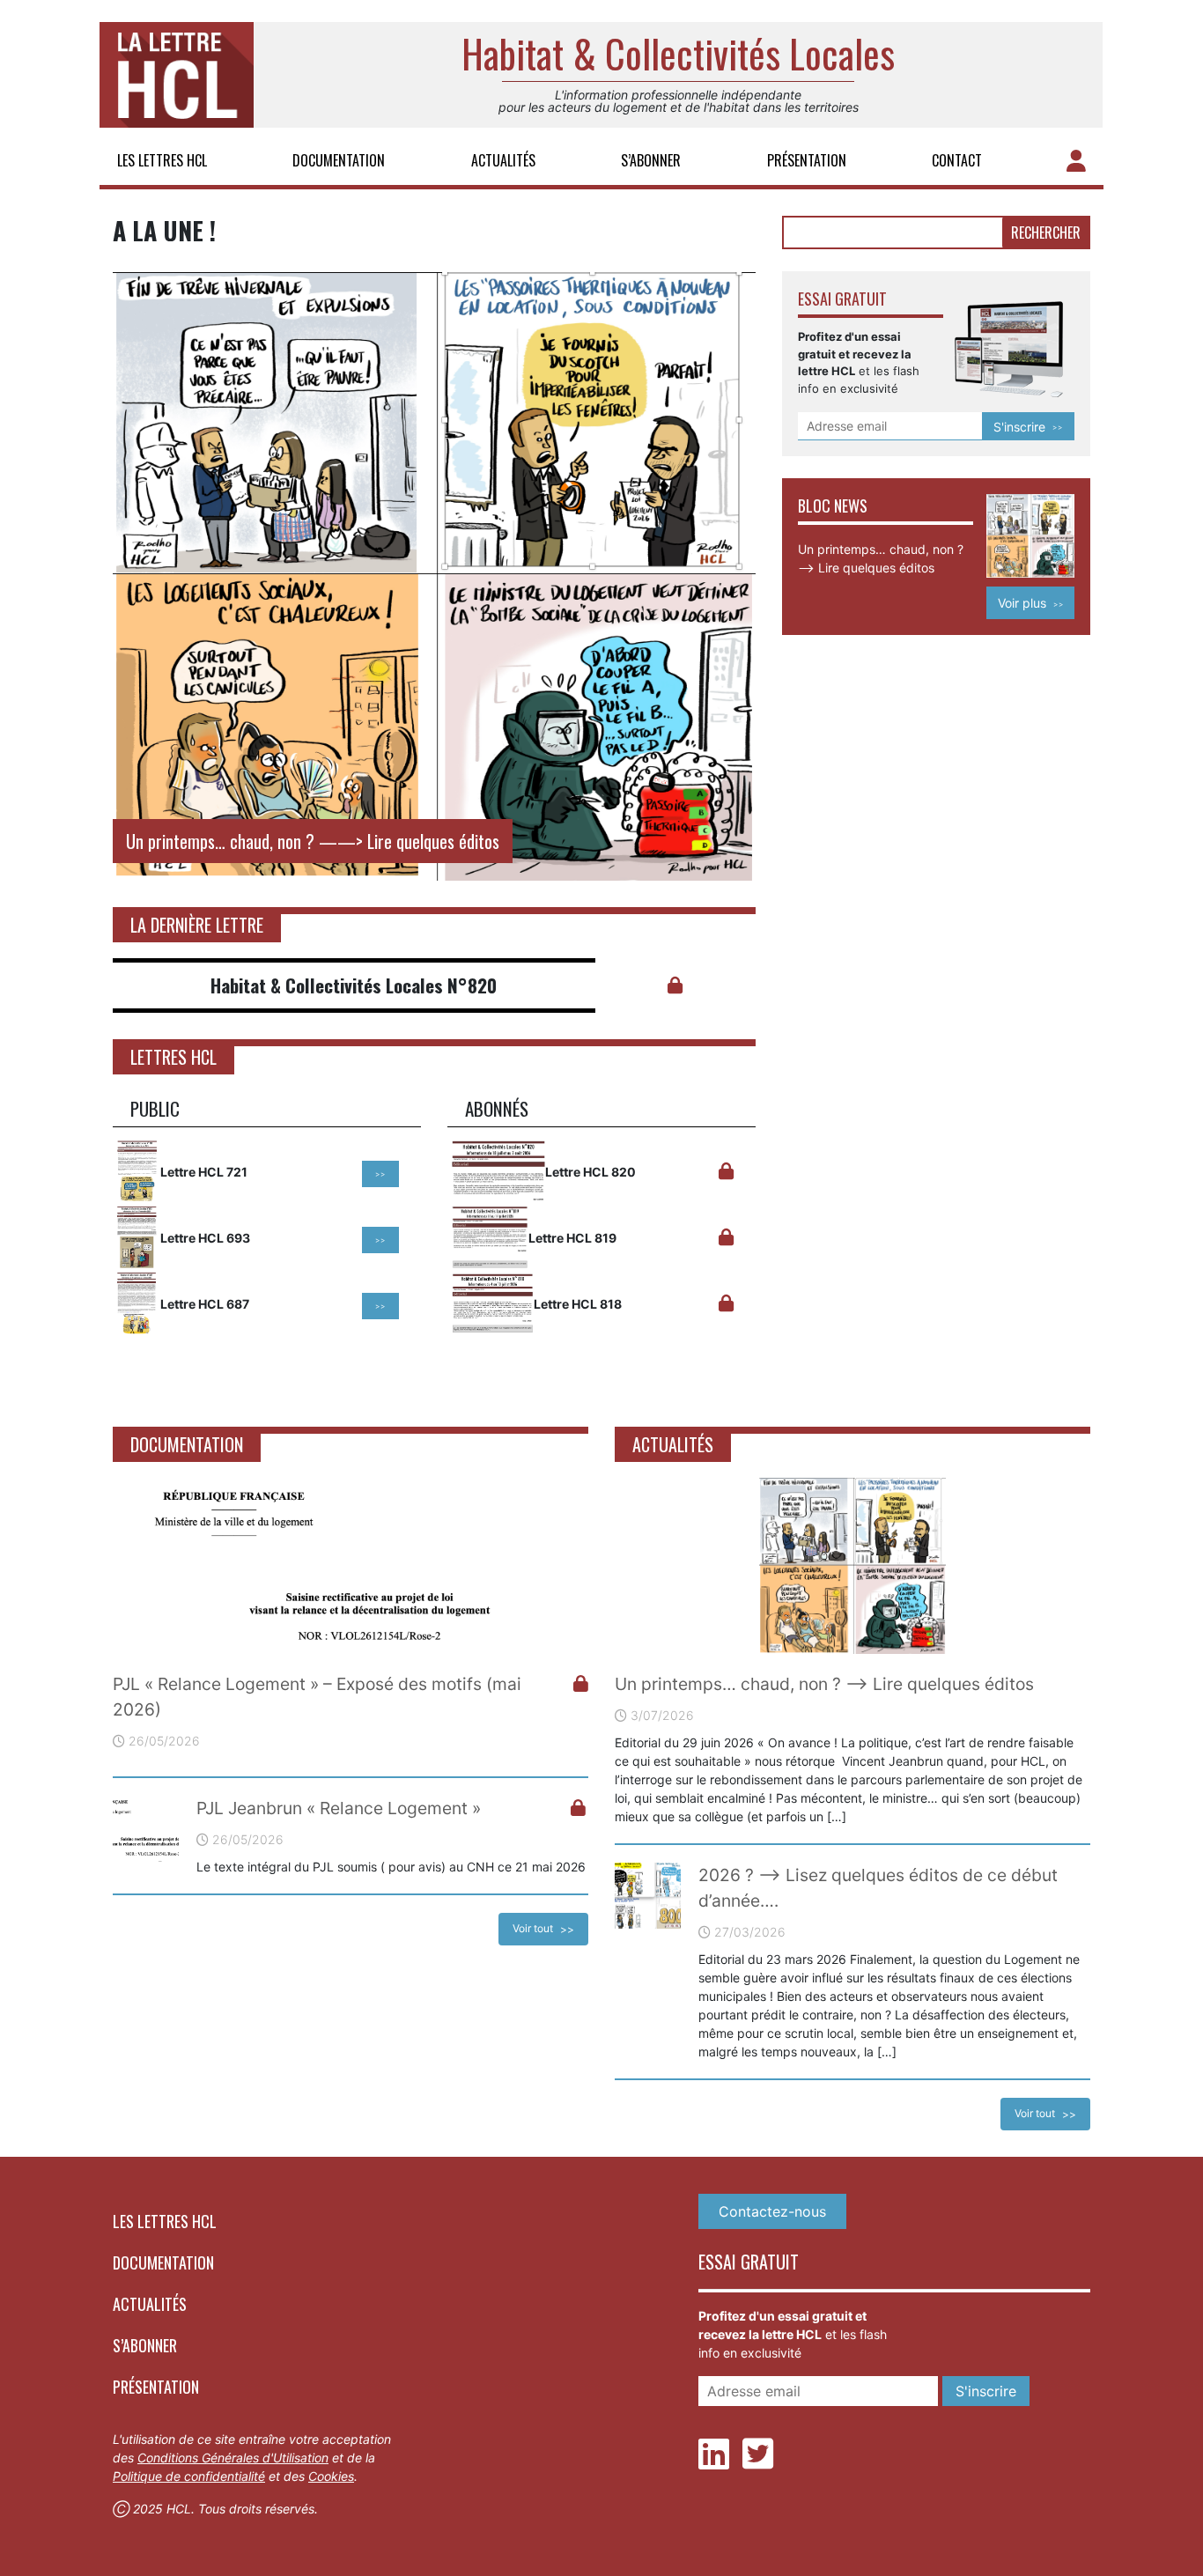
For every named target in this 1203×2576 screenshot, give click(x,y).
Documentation (339, 160)
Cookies (331, 2476)
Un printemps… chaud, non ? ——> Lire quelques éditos (824, 1684)
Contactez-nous (772, 2211)
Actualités (503, 160)
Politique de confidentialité (189, 2476)
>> (380, 1174)
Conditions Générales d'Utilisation (233, 2458)
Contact (957, 160)
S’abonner (651, 160)
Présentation (807, 160)
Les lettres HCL (162, 160)
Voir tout (533, 1928)
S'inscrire (1019, 427)
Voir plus (1022, 603)
